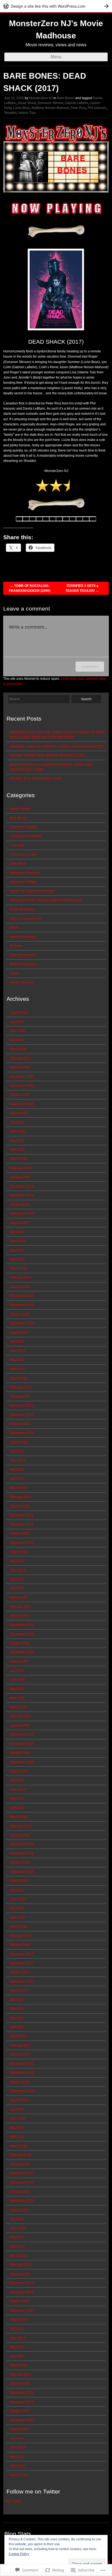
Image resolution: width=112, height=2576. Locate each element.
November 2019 (21, 1744)
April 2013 (17, 2466)
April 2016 (17, 2137)
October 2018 (20, 1862)
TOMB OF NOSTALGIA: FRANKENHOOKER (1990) (30, 588)
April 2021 (17, 1588)
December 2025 (21, 1077)
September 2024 (22, 1214)
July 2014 (17, 2329)
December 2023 (21, 1296)
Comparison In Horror (26, 836)
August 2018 (19, 1881)
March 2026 (18, 1049)
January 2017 (20, 2054)
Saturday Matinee (23, 955)
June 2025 (17, 1131)
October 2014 (20, 2301)
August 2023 (19, 1333)
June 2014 (17, 2338)
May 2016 (17, 2128)
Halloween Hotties (23, 882)
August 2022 (19, 1442)
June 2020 (17, 1680)
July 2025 (17, 1122)
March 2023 (18, 1378)
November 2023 (21, 1305)
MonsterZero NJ (41, 98)
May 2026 (17, 1040)
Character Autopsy (23, 827)
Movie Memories (22, 909)
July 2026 (17, 1022)
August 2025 (19, 1113)
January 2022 (20, 1506)
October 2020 (20, 1643)
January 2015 (20, 2274)
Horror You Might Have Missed (32, 891)
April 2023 (17, 1369)
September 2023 (22, 1323)
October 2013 (20, 2411)
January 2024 (20, 1287)
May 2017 (17, 2018)
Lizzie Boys (21, 108)
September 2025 (22, 1104)
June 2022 (17, 1461)
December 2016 (21, 2064)
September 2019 (22, 1762)
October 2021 (20, 1534)
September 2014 (22, 2310)
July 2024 (17, 1232)
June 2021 (17, 1570)
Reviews (16, 946)
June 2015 (17, 2228)
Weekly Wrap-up (22, 982)
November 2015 (21, 2182)
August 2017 (19, 1990)
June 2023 (17, 1351)
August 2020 (19, 1662)
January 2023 (20, 1397)
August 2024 (19, 1223)
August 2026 (19, 1013)
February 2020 (20, 1716)
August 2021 (19, 1552)
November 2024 (21, 1195)
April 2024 (17, 1259)
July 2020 (17, 1671)
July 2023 (17, 1342)
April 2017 (17, 2027)
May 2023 (17, 1360)
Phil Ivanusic (97, 108)
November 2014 (21, 2292)
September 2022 (22, 1433)
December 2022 (21, 1406)
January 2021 (20, 1616)
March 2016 (18, 2146)
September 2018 (22, 1872)
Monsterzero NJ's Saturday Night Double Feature (46, 900)
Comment (90, 667)
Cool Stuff (17, 845)
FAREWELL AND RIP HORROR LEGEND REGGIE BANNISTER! (57, 746)
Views (14, 973)
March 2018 (18, 1926)
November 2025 (21, 1086)
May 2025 (17, 1141)
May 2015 (17, 2237)
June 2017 (17, 2009)
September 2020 (22, 1652)
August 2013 (19, 2429)
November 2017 (21, 1963)
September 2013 (22, 2420)
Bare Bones (66, 98)
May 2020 (17, 1689)
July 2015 (17, 2219)
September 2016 (22, 2091)
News (14, 928)
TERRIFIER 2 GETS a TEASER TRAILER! (82, 588)
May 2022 (17, 1470)
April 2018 (17, 1917)
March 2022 (18, 1488)
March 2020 (18, 1707)
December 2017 (21, 1954)
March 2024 (18, 1269)
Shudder (10, 113)
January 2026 (20, 1067)
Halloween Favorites (25, 873)
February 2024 (20, 1278)
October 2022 (20, 1424)
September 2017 (22, 1981)
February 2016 (20, 2155)
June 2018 (17, 1899)
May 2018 (17, 1908)
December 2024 (21, 1186)
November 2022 (21, 1415)
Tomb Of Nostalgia (23, 964)
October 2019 (20, 1753)
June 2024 (17, 1241)
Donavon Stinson (51, 103)
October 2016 (20, 2082)
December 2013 (21, 2393)
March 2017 (18, 2036)
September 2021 (22, 1543)
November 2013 (21, 2402)
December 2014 (21, 2283)
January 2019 (20, 1835)
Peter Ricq (78, 108)
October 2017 (20, 1972)
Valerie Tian (27, 113)
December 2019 (21, 1734)
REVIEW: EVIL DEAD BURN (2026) (36, 779)
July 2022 (17, 1451)
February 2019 (20, 1826)
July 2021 (17, 1561)
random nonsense (23, 937)
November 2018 (21, 1853)
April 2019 (17, 1808)
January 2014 (20, 2383)
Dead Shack (27, 103)
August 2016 (19, 2100)
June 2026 (17, 1031)
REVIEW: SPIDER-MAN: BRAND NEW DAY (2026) (47, 755)
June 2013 (17, 2447)
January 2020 (20, 1726)
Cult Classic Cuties (24, 855)
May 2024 (17, 1250)
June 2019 (17, 1790)
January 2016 (20, 2164)
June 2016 (17, 2118)
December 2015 (21, 2173)
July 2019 (17, 1780)
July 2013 (17, 2438)
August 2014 (19, 2319)
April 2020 (17, 1698)
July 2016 (17, 2109)
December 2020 (21, 1625)
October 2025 (20, 1095)
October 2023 (20, 1314)
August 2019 (19, 1771)
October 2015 (20, 2192)
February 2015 (20, 2265)
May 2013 (17, 2457)
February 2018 (20, 1936)
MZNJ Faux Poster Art (25, 919)
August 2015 (19, 2210)
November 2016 (21, 2073)
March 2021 (18, 1598)
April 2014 (17, 2356)
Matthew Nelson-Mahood (50, 108)
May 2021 (17, 1579)
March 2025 (18, 1159)
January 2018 (20, 1945)
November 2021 (21, 1525)
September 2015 (22, 2201)
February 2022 (20, 1497)
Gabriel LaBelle (77, 103)
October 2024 (20, 1205)
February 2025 (20, 1168)
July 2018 (17, 1890)
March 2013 (18, 2475)
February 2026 (20, 1058)
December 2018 (21, 1844)
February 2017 (20, 2045)
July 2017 (17, 2000)
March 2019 (18, 1817)
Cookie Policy (19, 2554)
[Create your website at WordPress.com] (56, 6)
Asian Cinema (20, 809)
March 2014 (18, 2365)
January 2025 (20, 1177)
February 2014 (20, 2374)
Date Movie (18, 864)
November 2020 (21, 1634)
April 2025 (17, 1150)
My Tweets (14, 2501)
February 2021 (20, 1607)
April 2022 (17, 1479)
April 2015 (17, 2246)
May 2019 (17, 1798)
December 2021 (21, 1515)
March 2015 (18, 2256)
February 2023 (20, 1387)
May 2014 (17, 2347)
